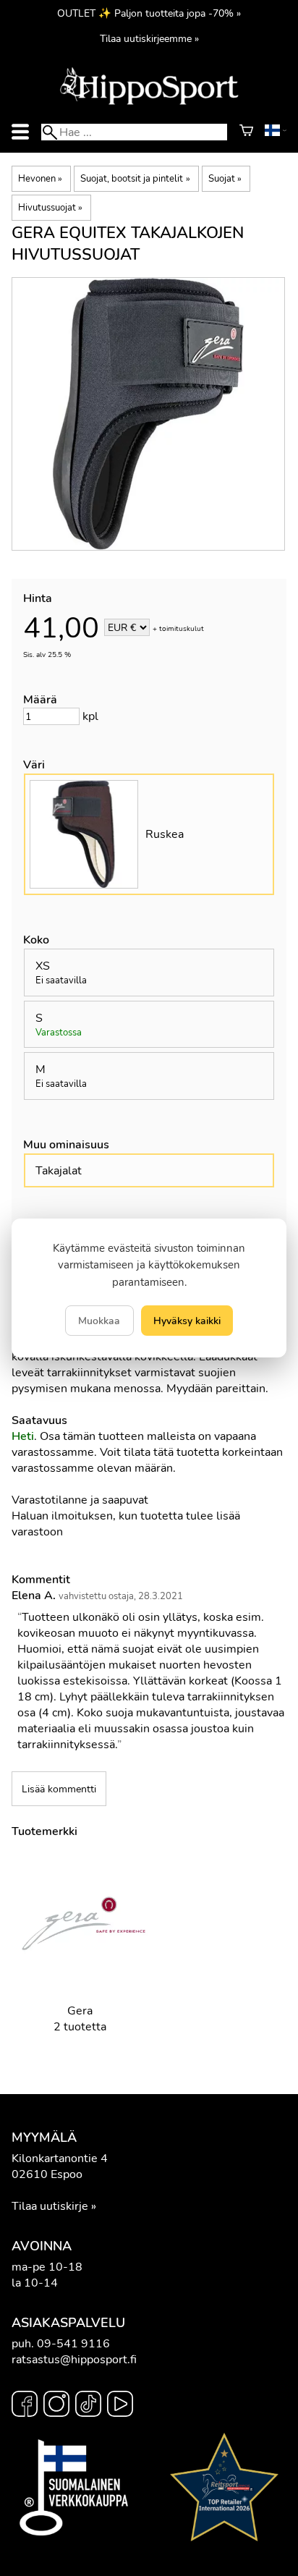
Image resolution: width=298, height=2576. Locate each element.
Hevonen (40, 179)
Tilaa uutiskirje (50, 2206)
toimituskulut (182, 629)
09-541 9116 (73, 2344)
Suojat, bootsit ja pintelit (135, 179)
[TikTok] (88, 2406)
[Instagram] (56, 2406)
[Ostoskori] (246, 132)
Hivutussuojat (50, 208)
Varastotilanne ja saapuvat (80, 1500)
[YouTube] (120, 2406)
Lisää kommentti (59, 1789)
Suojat (225, 179)
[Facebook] (25, 2406)
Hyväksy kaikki (187, 1321)
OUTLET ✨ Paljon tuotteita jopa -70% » (149, 13)
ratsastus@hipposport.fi (74, 2360)
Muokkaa (99, 1321)
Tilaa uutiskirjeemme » (149, 38)
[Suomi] (276, 132)
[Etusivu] (149, 103)
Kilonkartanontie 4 (60, 2158)
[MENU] (20, 132)
